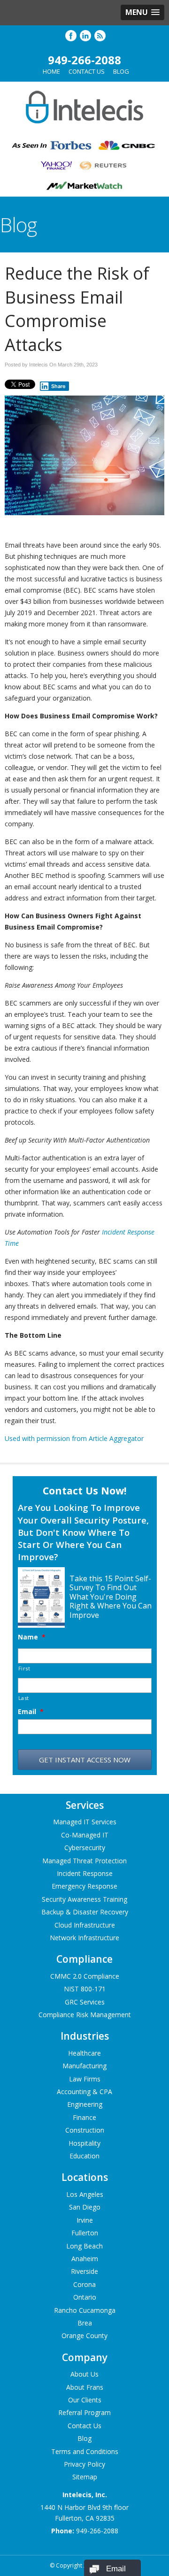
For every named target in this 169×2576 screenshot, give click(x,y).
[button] (142, 12)
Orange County (84, 2336)
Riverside (84, 2271)
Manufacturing (84, 2066)
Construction (85, 2130)
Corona (84, 2284)
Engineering (85, 2104)
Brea (85, 2323)
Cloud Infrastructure (85, 1925)
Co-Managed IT (85, 1835)
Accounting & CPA (84, 2092)
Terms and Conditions (85, 2451)
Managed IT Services (85, 1822)
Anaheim (85, 2259)
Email (31, 1712)
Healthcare (84, 2053)
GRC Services (85, 2002)
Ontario (85, 2297)
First (24, 1668)
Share (58, 386)
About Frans (85, 2387)
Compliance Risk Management (85, 2015)
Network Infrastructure (84, 1938)
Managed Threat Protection (84, 1861)
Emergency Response (84, 1886)
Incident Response (85, 1873)
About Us (84, 2374)
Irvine (85, 2220)
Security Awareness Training (84, 1899)
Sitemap (85, 2477)
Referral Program (84, 2412)
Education (84, 2156)
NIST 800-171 (85, 1989)
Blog (121, 71)
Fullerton (85, 2233)
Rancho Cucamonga (85, 2310)
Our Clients (85, 2400)
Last (24, 1698)
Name (32, 1637)
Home (51, 71)
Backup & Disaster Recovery (85, 1912)
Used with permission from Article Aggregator (74, 1438)
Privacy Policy (84, 2464)
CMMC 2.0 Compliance (85, 1976)
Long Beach (84, 2246)
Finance (84, 2117)
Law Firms (85, 2079)
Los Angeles (85, 2194)
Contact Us (87, 71)
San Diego (85, 2207)
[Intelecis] (84, 126)
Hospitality (84, 2143)
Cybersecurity (85, 1848)
